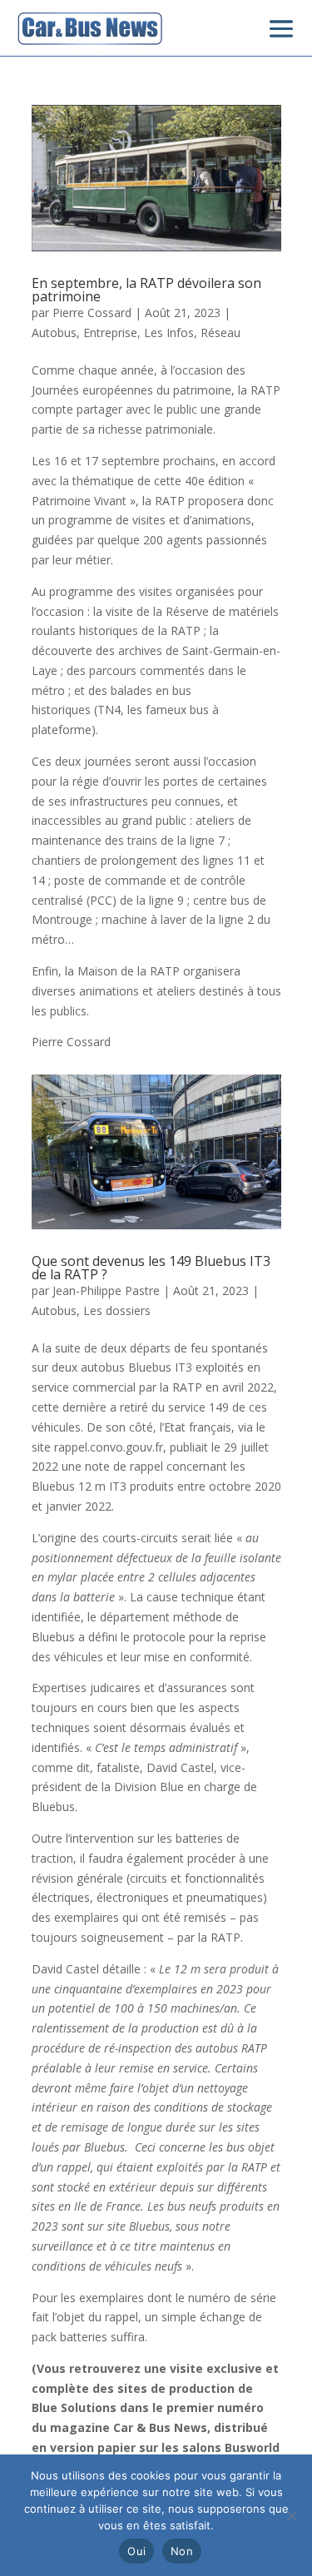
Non (182, 2551)
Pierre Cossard (92, 313)
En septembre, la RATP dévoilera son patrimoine (146, 290)
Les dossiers (117, 1310)
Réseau (220, 333)
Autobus (54, 333)
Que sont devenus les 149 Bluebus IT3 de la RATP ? (151, 1268)
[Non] (291, 2515)
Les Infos (169, 333)
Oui (136, 2551)
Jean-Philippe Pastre (106, 1290)
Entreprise (110, 333)
